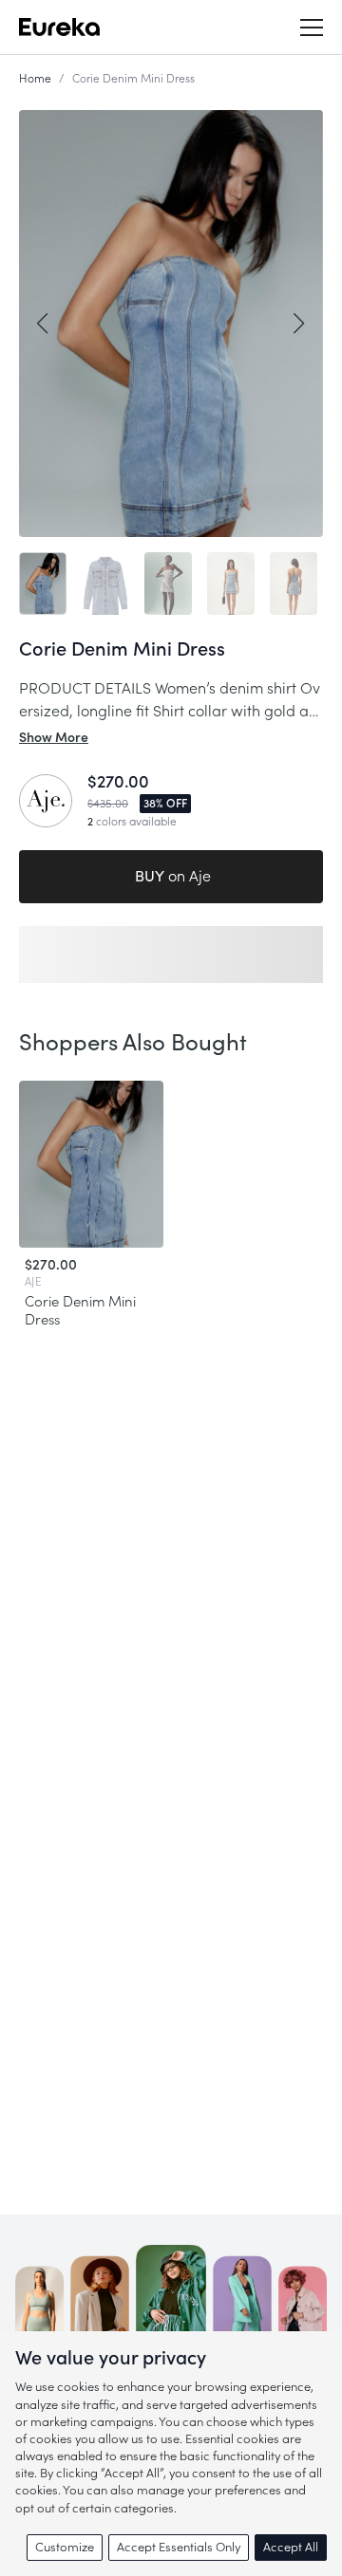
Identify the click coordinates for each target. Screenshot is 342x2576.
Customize (65, 2547)
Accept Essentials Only (179, 2547)
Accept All (291, 2547)
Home (35, 79)
